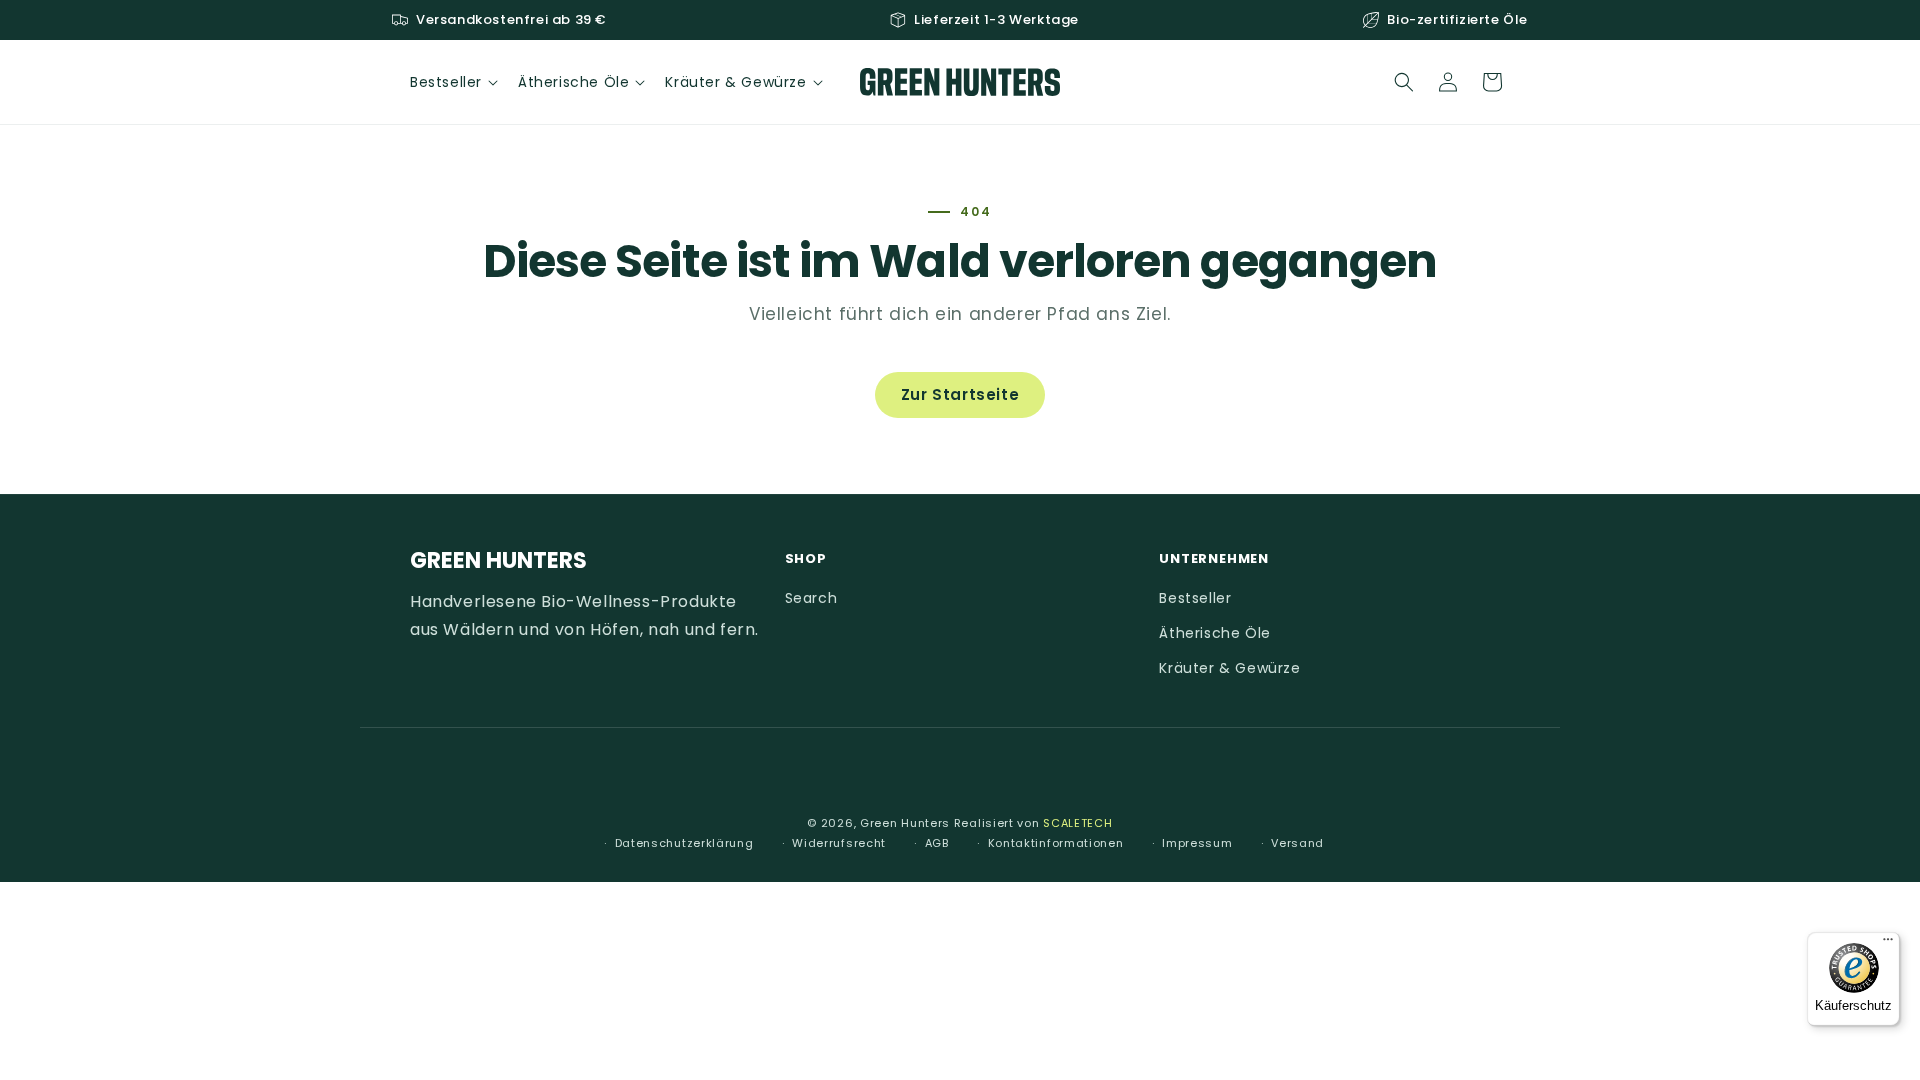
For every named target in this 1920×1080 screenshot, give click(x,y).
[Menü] (1888, 944)
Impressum (1197, 843)
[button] (452, 82)
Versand (1297, 843)
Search (811, 598)
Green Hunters (905, 823)
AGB (937, 843)
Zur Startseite (960, 394)
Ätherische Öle (1214, 634)
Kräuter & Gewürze (1229, 669)
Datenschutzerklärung (684, 843)
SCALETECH (1077, 823)
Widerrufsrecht (839, 843)
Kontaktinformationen (1056, 843)
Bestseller (1195, 598)
